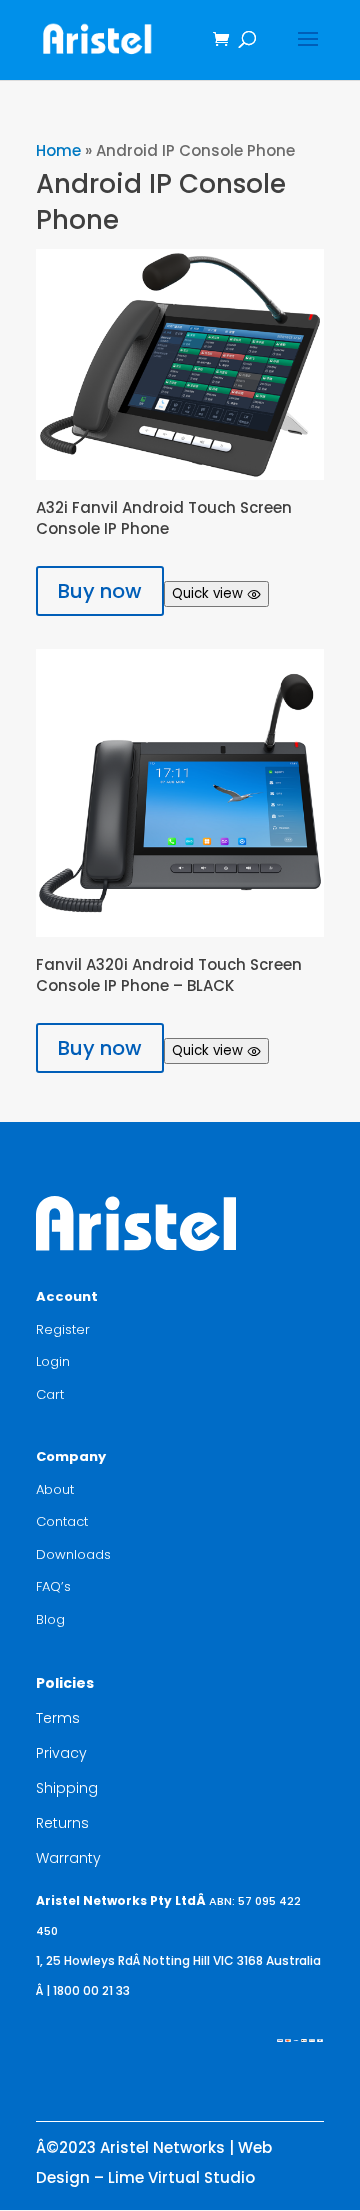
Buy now (100, 591)
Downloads (73, 1554)
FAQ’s (53, 1586)
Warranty (68, 1858)
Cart (50, 1394)
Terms (58, 1718)
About (55, 1489)
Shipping (67, 1788)
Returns (62, 1823)
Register (63, 1329)
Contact (62, 1521)
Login (53, 1361)
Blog (50, 1619)
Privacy (61, 1753)
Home (58, 150)
